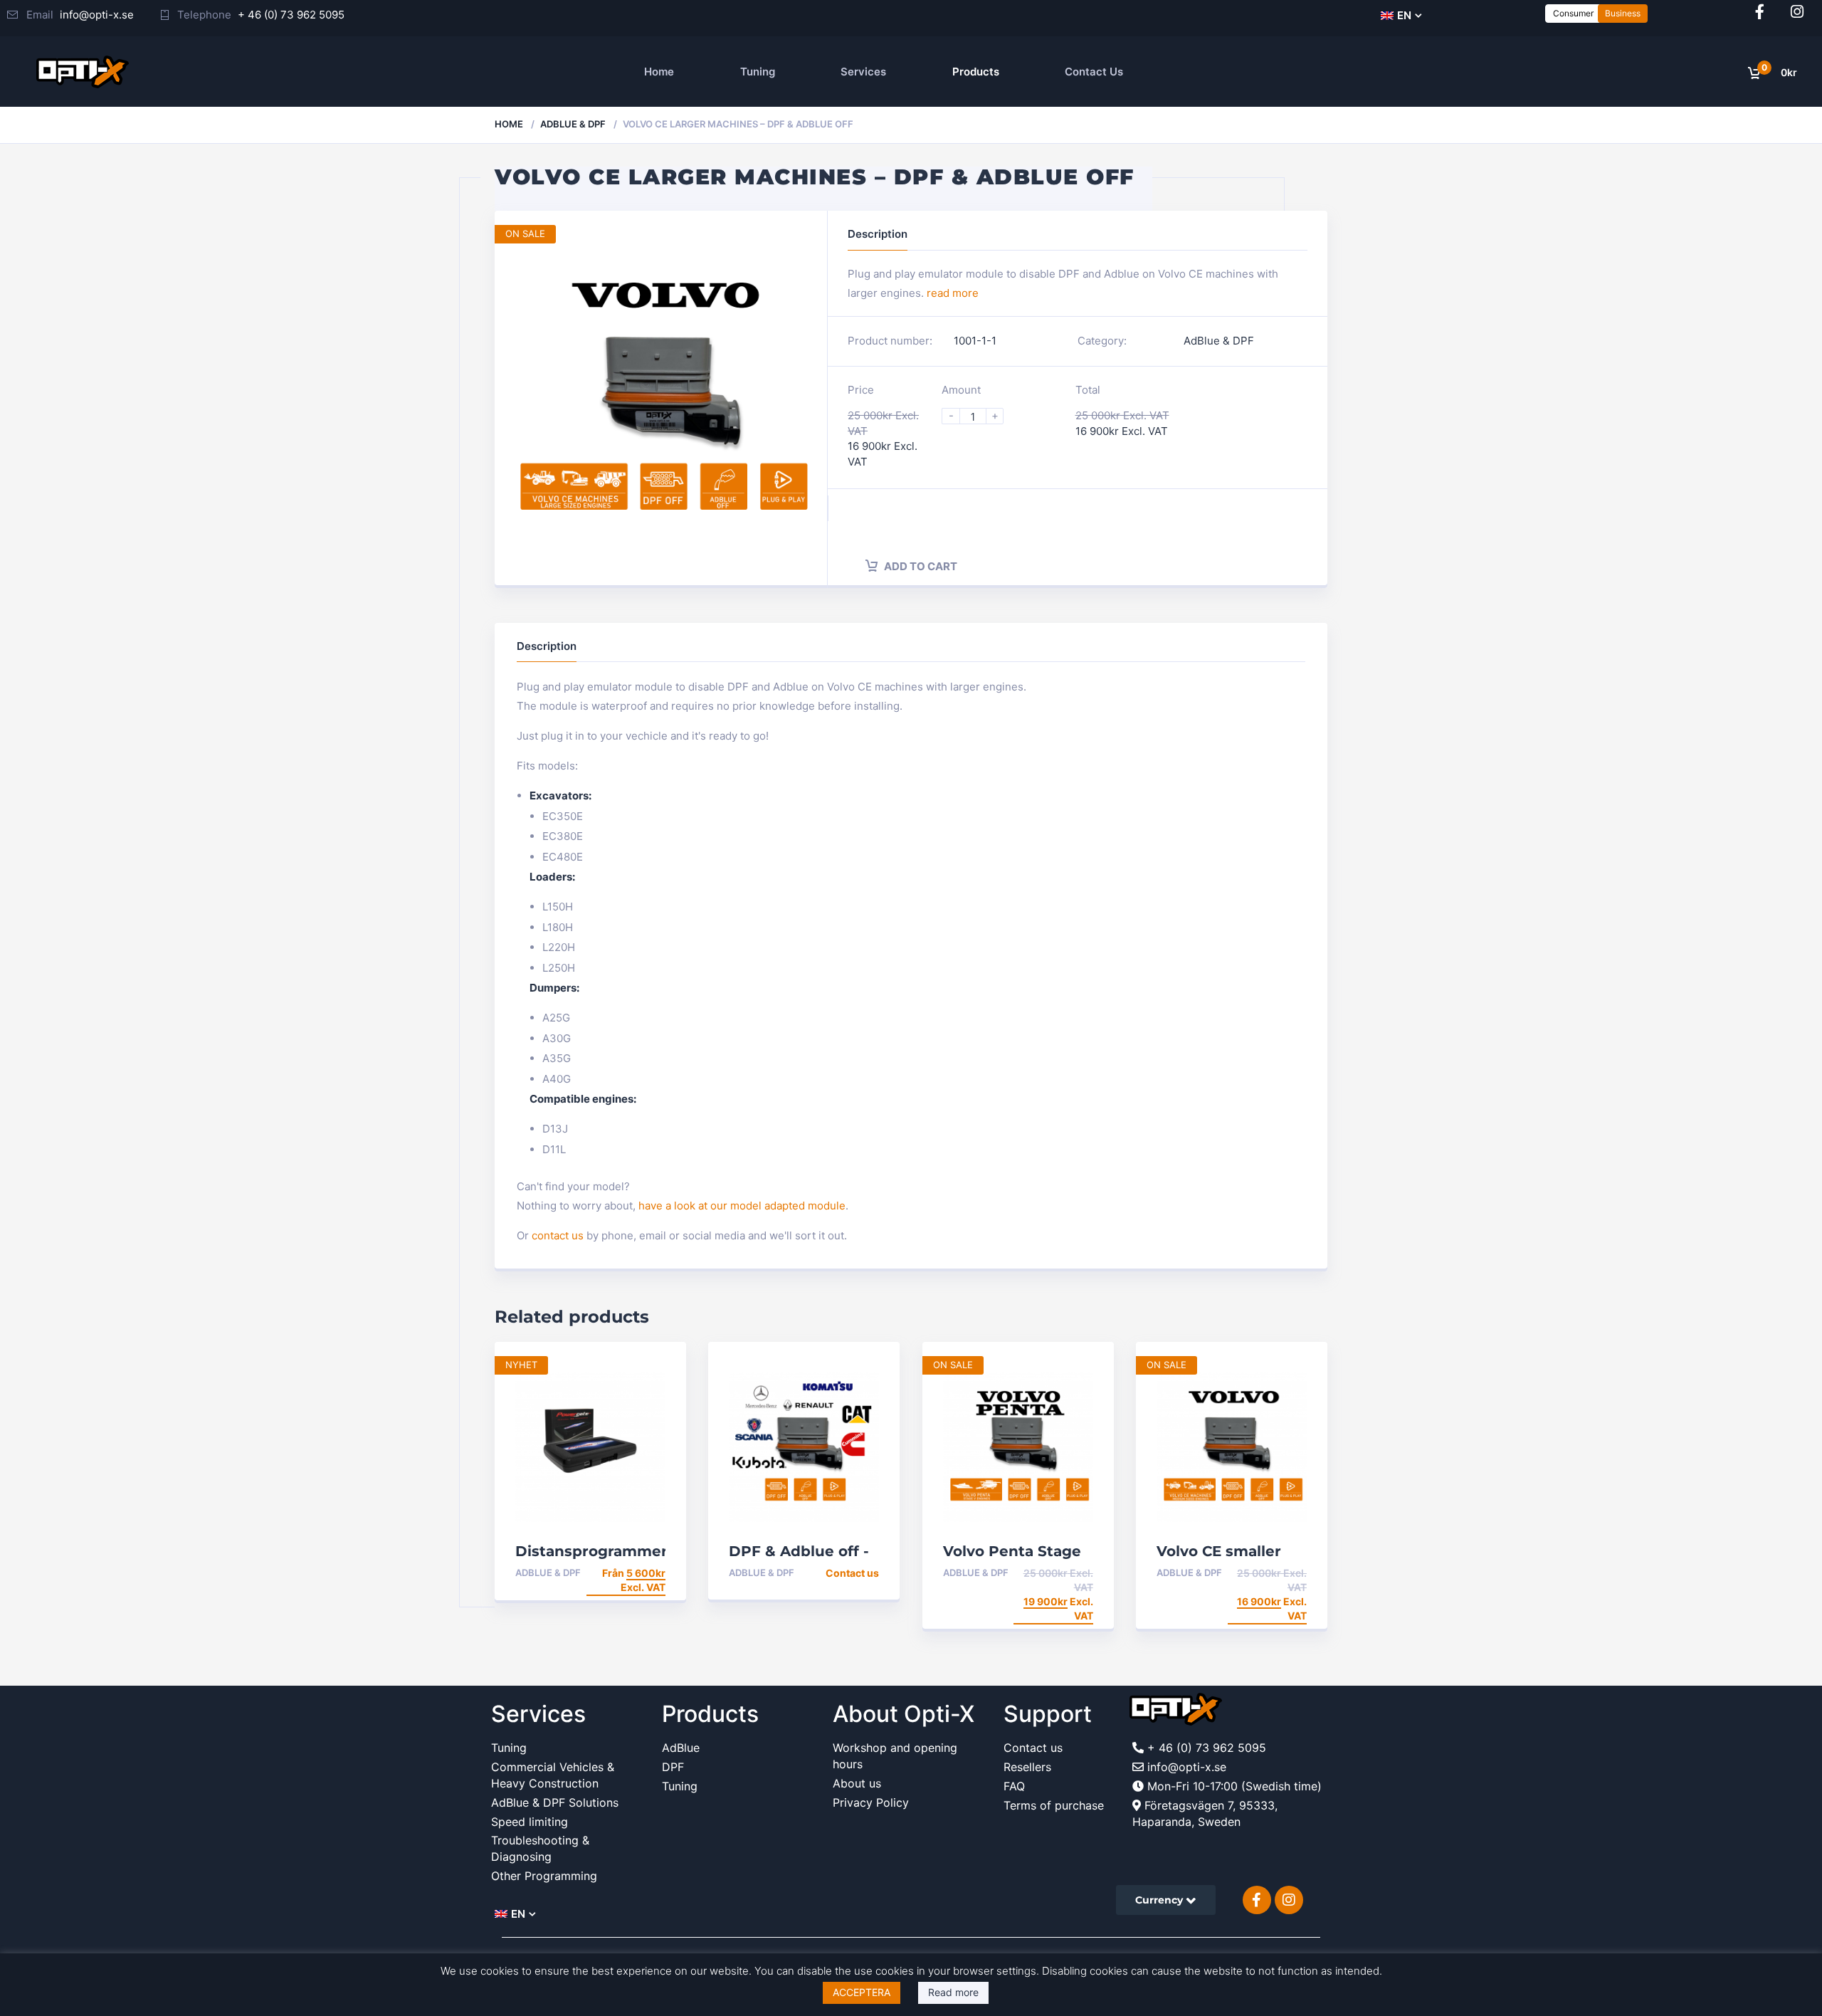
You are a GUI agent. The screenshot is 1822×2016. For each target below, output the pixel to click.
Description (547, 646)
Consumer (1573, 13)
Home (659, 72)
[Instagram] (1797, 12)
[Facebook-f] (1760, 12)
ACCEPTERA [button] (862, 1992)
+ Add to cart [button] (1055, 1573)
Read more (953, 1992)
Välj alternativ (621, 1573)
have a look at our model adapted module (742, 1206)
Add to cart (920, 566)
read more (953, 293)
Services (863, 72)
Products (976, 72)
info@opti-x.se (97, 15)
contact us (558, 1235)
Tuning (758, 72)
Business (1623, 13)
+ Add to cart (841, 1573)
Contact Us (1094, 72)
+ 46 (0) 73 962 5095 (291, 15)
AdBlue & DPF (573, 124)
